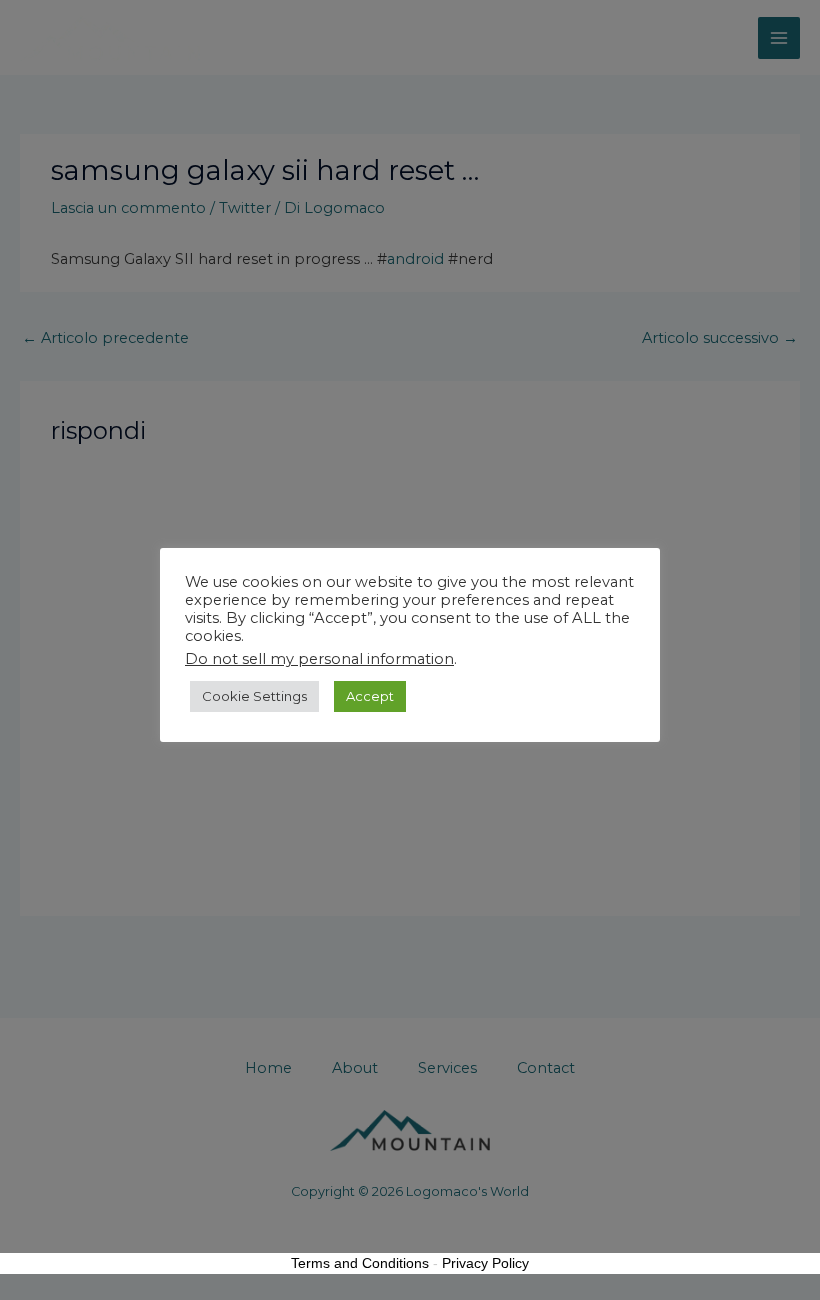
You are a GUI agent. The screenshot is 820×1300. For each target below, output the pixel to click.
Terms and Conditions (360, 1263)
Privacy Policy (485, 1263)
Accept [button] (370, 696)
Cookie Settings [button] (254, 696)
